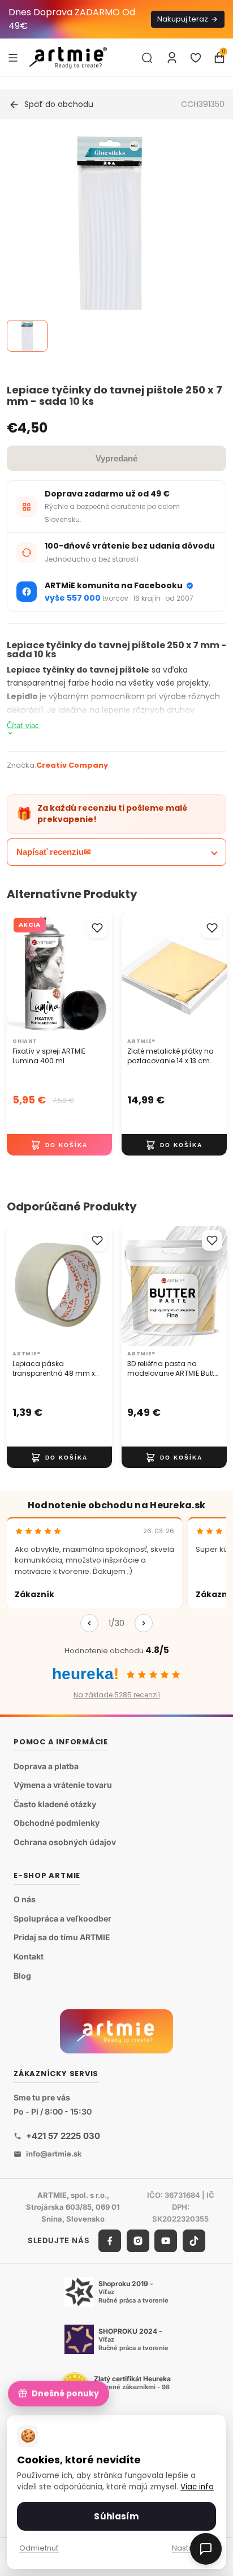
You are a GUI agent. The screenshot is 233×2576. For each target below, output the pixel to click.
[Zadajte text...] (147, 58)
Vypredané (116, 458)
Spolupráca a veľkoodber (62, 1918)
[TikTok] (194, 2241)
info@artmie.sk (54, 2154)
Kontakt (29, 1956)
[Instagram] (138, 2241)
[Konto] (172, 58)
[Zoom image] (110, 243)
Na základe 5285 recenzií (117, 1695)
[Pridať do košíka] (59, 1145)
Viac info (197, 2487)
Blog (22, 1976)
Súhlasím (116, 2516)
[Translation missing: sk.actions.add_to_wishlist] (97, 928)
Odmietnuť (39, 2548)
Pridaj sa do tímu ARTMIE (62, 1938)
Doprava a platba (46, 1766)
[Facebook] (110, 2241)
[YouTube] (166, 2241)
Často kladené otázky (55, 1804)
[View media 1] (27, 336)
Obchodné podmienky (57, 1823)
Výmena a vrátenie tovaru (63, 1785)
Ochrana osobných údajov (65, 1842)
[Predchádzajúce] (89, 1623)
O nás (25, 1899)
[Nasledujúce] (144, 1623)
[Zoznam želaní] (196, 58)
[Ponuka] (13, 57)
